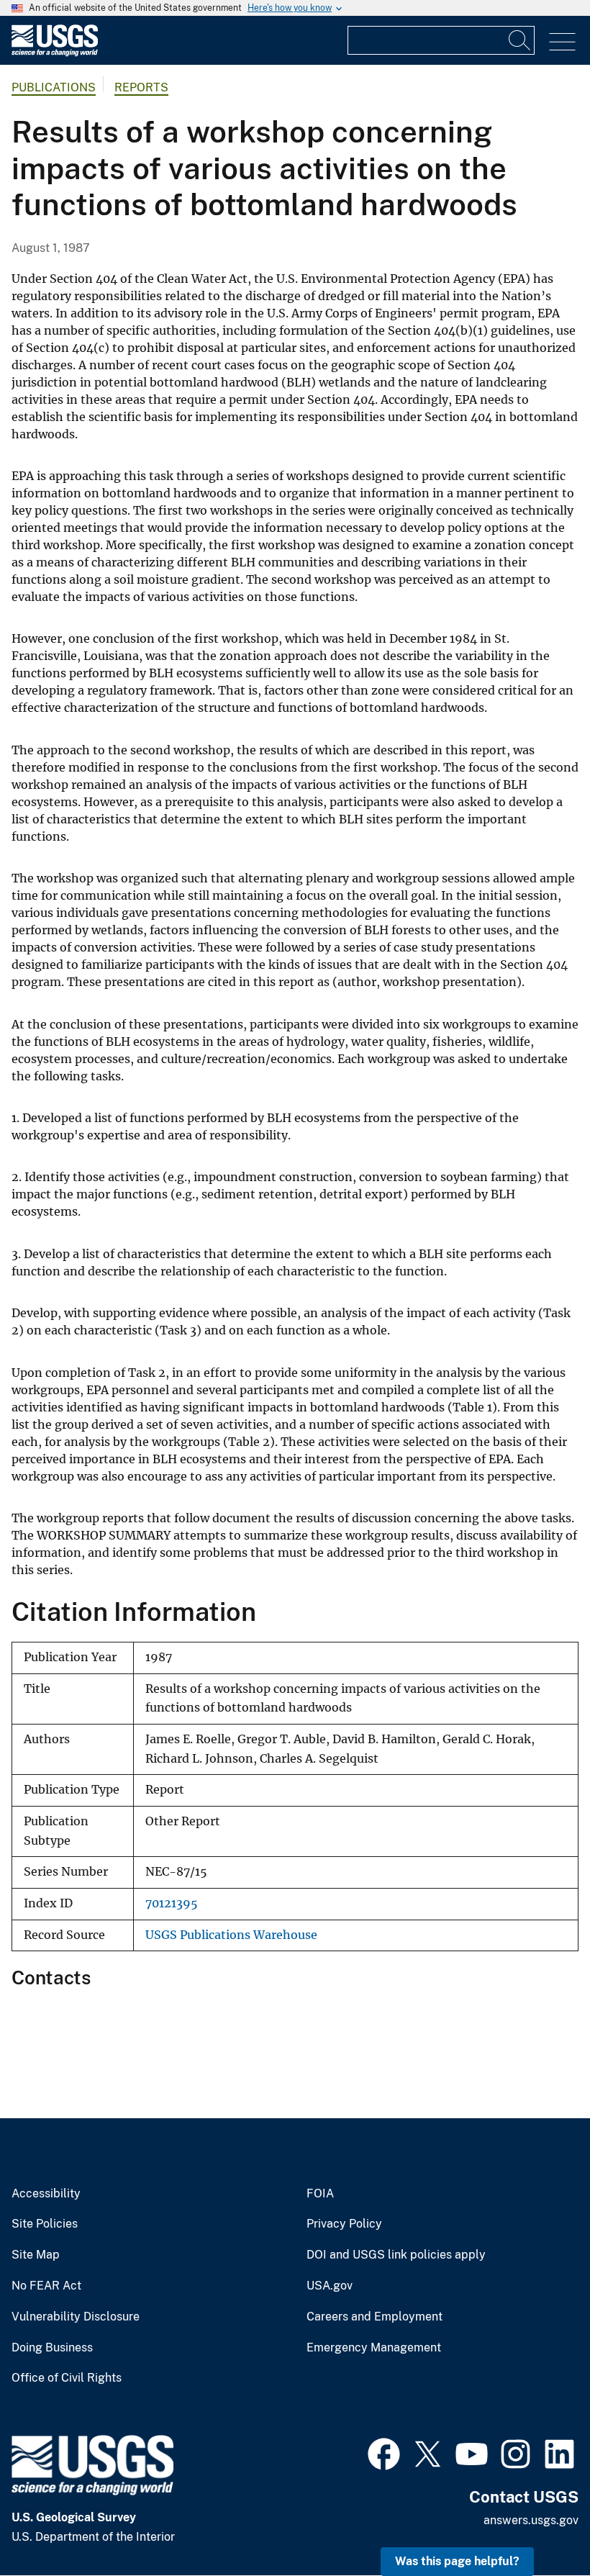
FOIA (320, 2194)
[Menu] (562, 42)
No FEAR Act (46, 2286)
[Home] (55, 53)
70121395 (172, 1903)
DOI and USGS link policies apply (396, 2255)
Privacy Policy (344, 2224)
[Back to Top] (538, 2524)
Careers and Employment (375, 2317)
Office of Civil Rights (67, 2378)
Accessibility (46, 2194)
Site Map (36, 2255)
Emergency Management (374, 2348)
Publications (54, 87)
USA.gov (330, 2286)
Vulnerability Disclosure (76, 2317)
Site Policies (45, 2224)
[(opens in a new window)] (384, 2452)
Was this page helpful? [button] (457, 2561)
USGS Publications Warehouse (231, 1935)
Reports (141, 87)
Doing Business (52, 2348)
